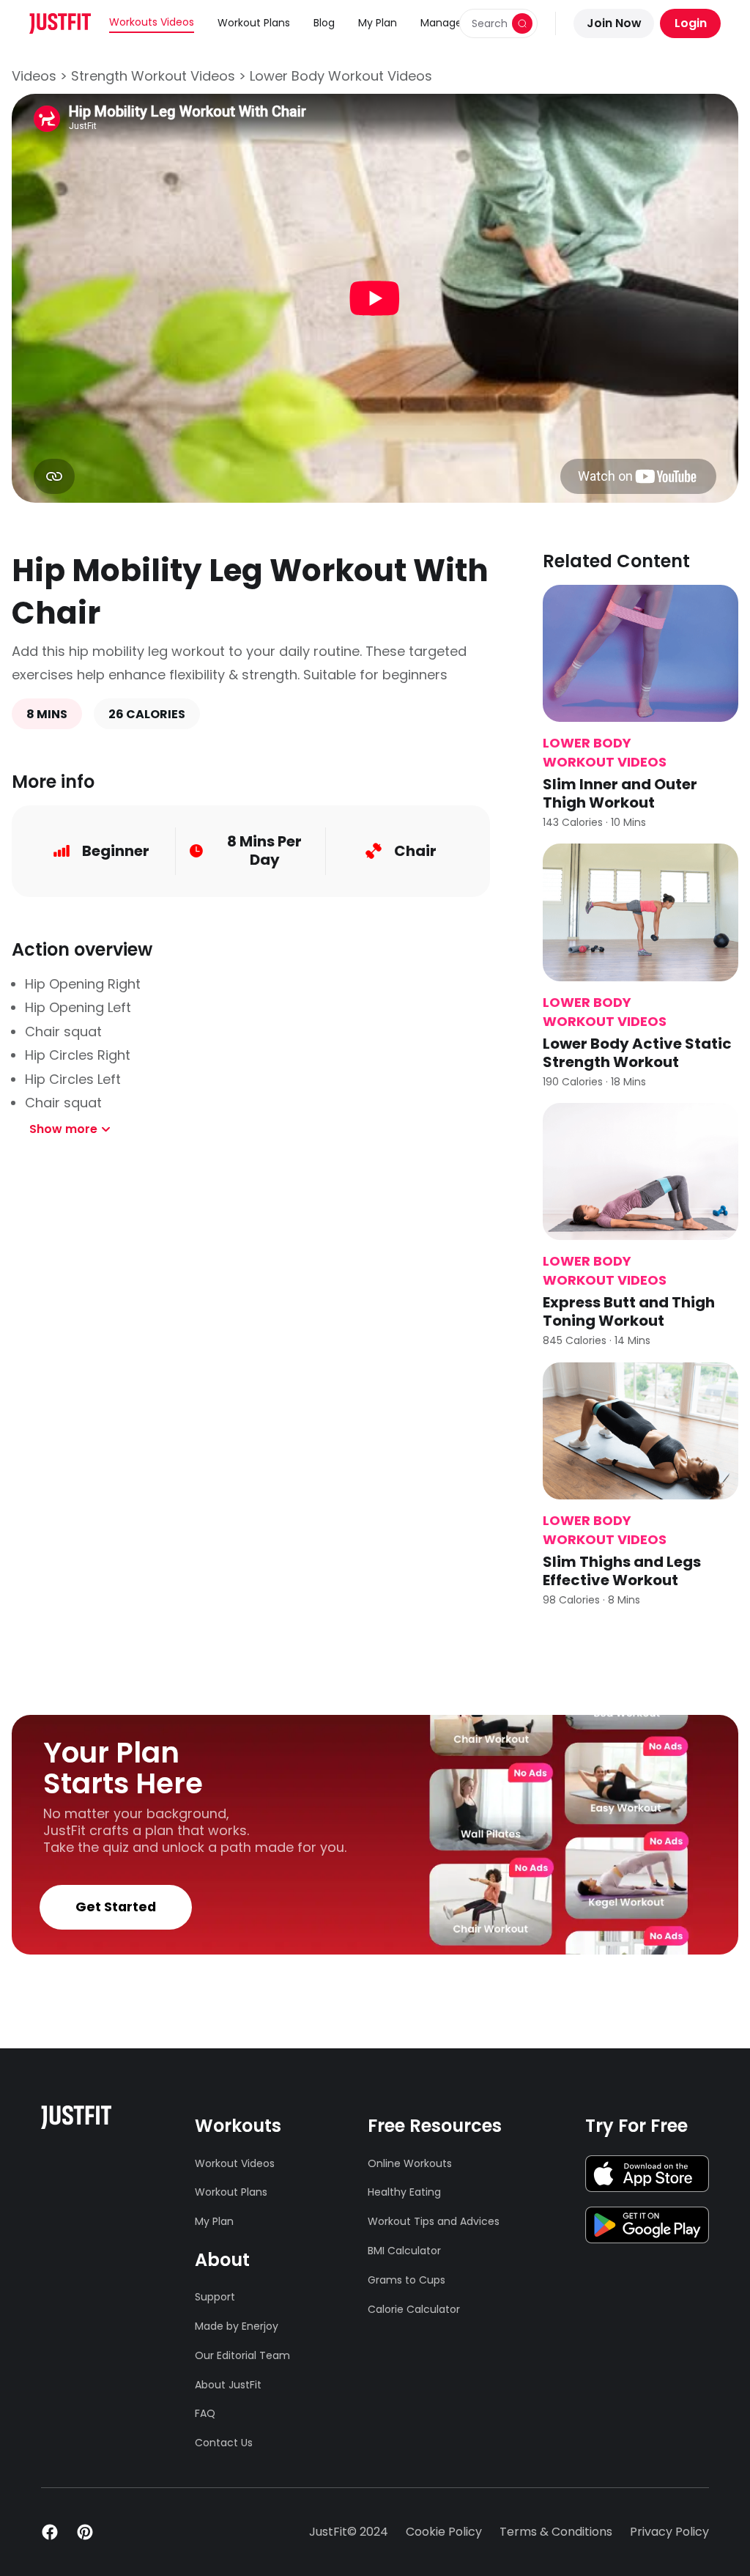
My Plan (378, 23)
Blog (324, 23)
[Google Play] (647, 2225)
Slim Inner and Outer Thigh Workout (620, 793)
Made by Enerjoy (237, 2326)
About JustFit (228, 2385)
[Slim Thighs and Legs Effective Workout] (641, 1431)
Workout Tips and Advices (434, 2221)
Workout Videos (235, 2163)
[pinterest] (85, 2532)
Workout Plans (254, 23)
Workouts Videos (152, 22)
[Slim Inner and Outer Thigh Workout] (641, 653)
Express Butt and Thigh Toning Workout (629, 1311)
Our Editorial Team (240, 2355)
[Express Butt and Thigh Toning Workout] (641, 1171)
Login (691, 23)
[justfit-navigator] (60, 23)
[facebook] (50, 2532)
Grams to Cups (406, 2280)
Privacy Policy (669, 2532)
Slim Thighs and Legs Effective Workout (622, 1571)
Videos (34, 76)
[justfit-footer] (76, 2117)
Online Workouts (410, 2163)
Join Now (614, 23)
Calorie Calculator (414, 2309)
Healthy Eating (404, 2192)
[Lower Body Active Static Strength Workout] (641, 912)
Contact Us (224, 2443)
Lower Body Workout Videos (341, 76)
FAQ (205, 2413)
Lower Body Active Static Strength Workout (637, 1053)
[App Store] (647, 2174)
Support (215, 2297)
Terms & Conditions (556, 2532)
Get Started (116, 1907)
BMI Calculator (404, 2251)
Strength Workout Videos (153, 76)
